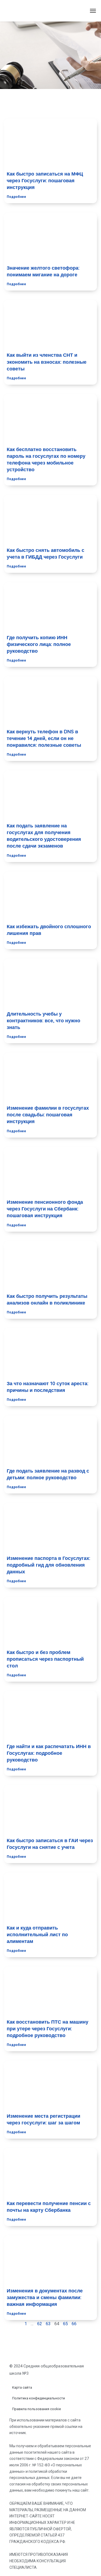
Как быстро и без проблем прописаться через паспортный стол (45, 1659)
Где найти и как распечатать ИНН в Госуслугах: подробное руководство (49, 1753)
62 (40, 2324)
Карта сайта (22, 2387)
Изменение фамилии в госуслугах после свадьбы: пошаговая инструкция (48, 1115)
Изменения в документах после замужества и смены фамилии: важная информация (45, 2297)
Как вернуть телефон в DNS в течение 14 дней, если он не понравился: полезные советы (44, 738)
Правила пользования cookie (36, 2409)
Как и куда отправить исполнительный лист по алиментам (37, 1934)
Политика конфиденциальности (39, 2398)
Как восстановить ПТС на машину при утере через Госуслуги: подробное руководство (48, 2029)
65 (65, 2324)
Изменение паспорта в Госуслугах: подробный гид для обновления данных (48, 1565)
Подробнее (16, 197)
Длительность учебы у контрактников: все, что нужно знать (43, 1021)
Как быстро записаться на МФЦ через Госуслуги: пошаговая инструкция (45, 181)
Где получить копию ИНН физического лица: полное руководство (39, 644)
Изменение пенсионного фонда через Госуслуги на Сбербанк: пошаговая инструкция (45, 1209)
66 (74, 2324)
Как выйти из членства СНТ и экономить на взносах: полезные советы (47, 362)
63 (48, 2324)
